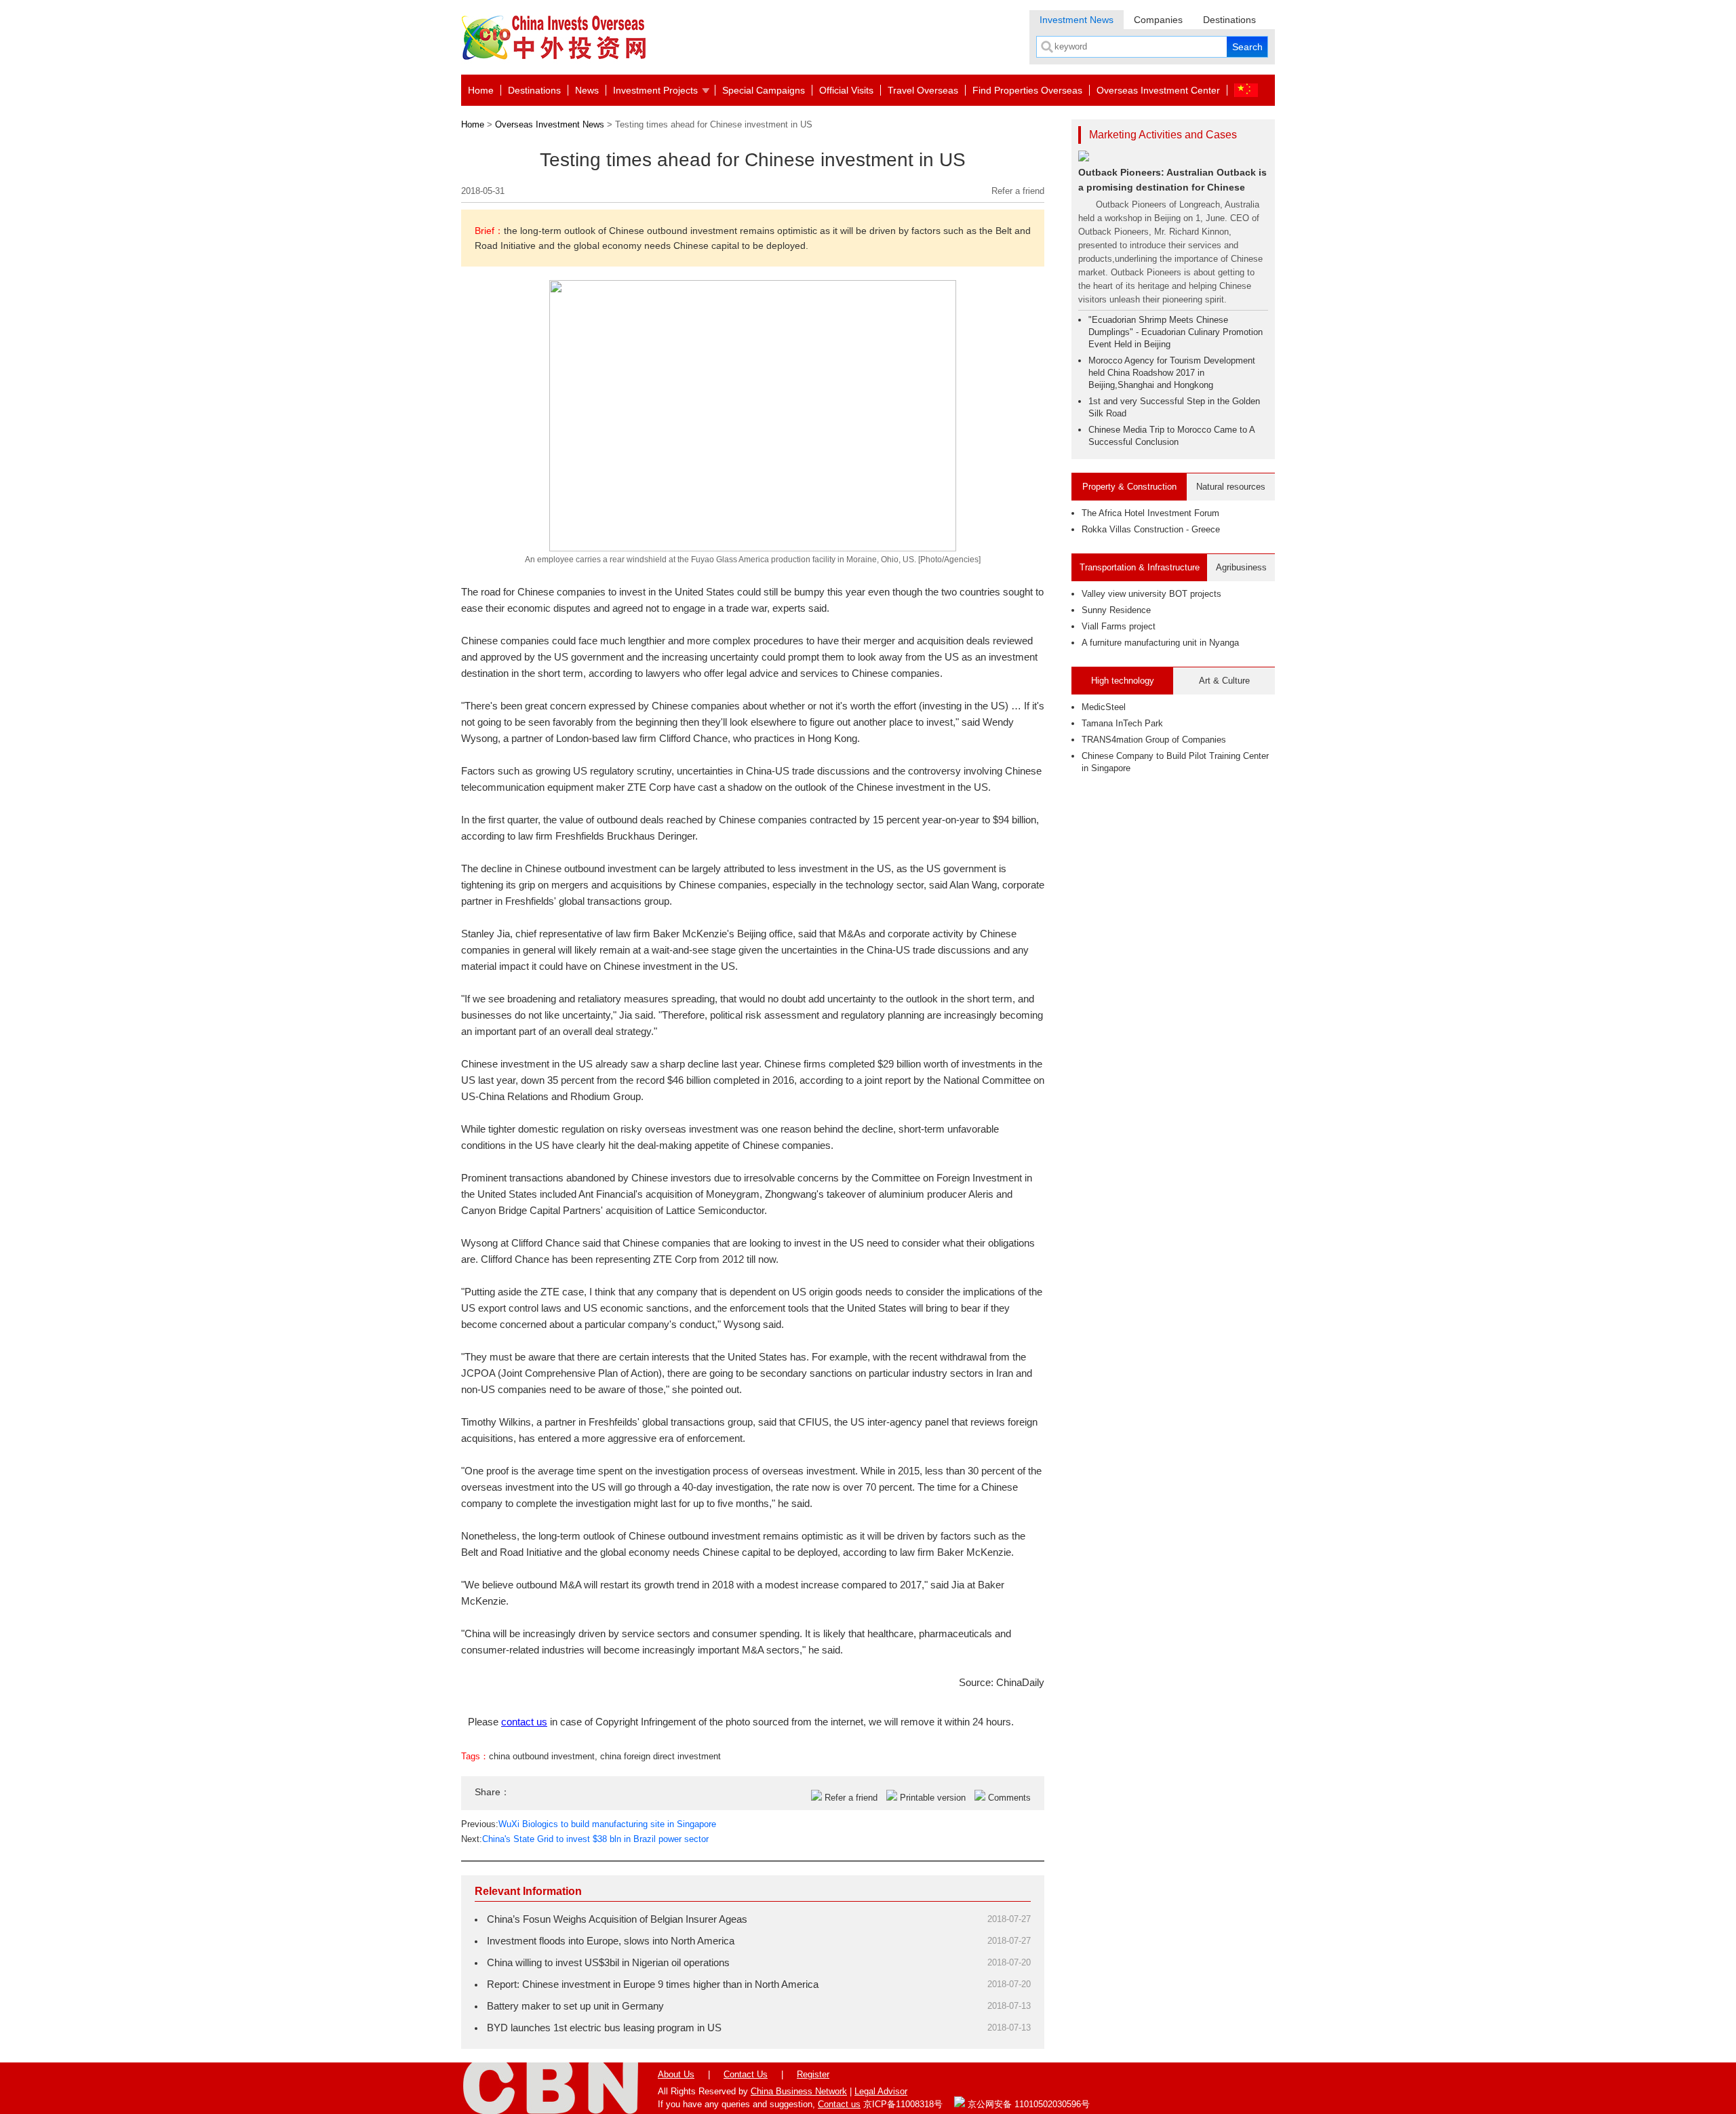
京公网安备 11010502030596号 (1027, 2104)
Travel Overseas (923, 90)
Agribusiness (1241, 567)
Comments (1009, 1798)
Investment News (1077, 20)
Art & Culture (1224, 681)
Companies (1158, 20)
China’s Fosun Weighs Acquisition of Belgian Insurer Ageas (617, 1919)
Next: (585, 1839)
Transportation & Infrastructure (1140, 567)
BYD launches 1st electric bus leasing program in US (604, 2028)
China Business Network (799, 2091)
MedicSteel (1104, 707)
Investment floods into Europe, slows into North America (611, 1941)
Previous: (589, 1824)
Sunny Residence (1116, 610)
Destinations (1229, 20)
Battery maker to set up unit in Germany (575, 2006)
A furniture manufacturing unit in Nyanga (1160, 643)
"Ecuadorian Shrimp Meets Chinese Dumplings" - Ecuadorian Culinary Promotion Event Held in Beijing (1176, 332)
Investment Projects (655, 90)
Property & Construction (1129, 487)
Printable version (933, 1798)
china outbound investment (542, 1756)
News (587, 90)
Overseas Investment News (550, 124)
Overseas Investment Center (1158, 90)
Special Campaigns (764, 90)
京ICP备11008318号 (903, 2104)
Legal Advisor (881, 2091)
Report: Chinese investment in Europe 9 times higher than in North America (653, 1984)
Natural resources (1231, 487)
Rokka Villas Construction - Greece (1151, 529)
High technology (1123, 681)
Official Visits (846, 90)
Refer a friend (1018, 191)
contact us (524, 1722)
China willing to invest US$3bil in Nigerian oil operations (608, 1962)
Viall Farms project (1119, 626)
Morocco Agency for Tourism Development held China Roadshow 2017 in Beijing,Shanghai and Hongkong (1172, 373)
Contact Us (746, 2074)
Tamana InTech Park (1122, 723)
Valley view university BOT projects (1151, 594)
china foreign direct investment (660, 1756)
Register (813, 2074)
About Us (676, 2074)
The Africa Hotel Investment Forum (1150, 513)
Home (481, 90)
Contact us (839, 2104)
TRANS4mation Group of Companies (1154, 740)
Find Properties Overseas (1027, 90)
